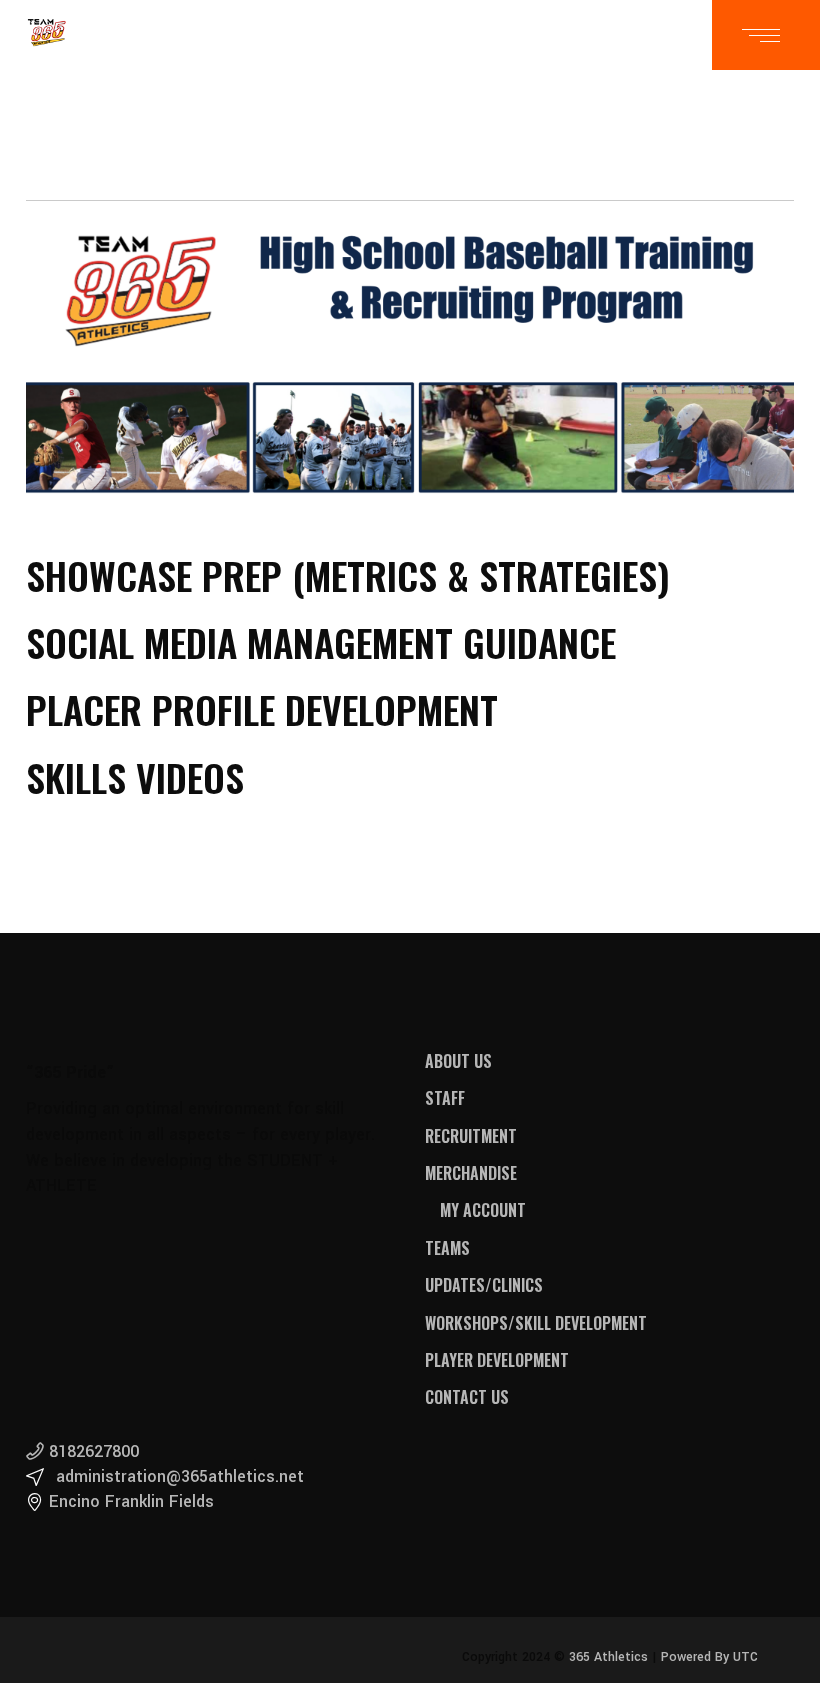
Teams (447, 1248)
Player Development (497, 1360)
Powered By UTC (709, 1657)
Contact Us (467, 1397)
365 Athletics (606, 1657)
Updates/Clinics (484, 1285)
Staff (445, 1098)
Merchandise (471, 1173)
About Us (458, 1061)
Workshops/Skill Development (536, 1323)
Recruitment (471, 1136)
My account (483, 1210)
